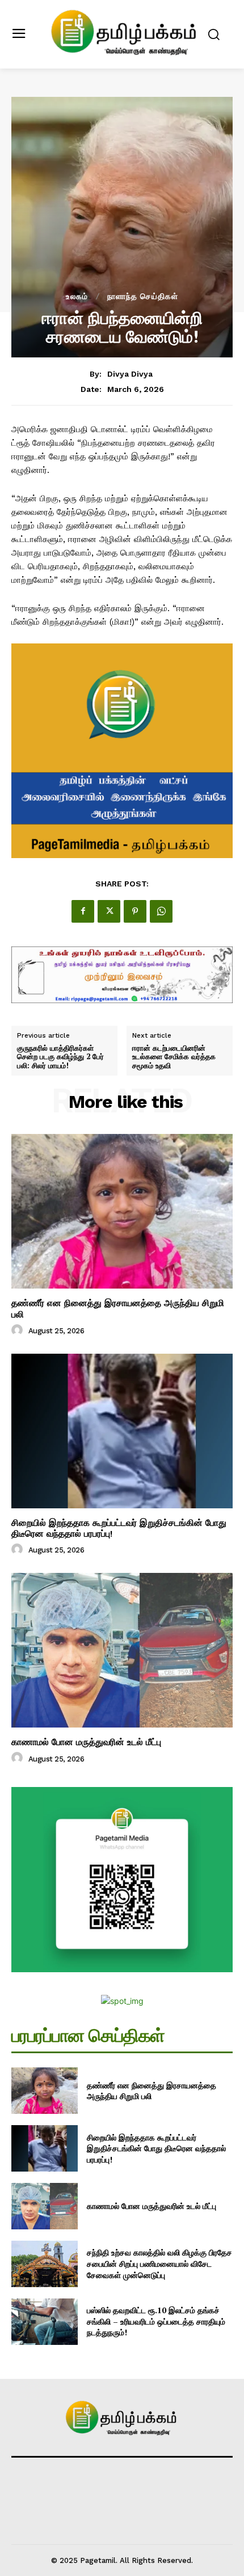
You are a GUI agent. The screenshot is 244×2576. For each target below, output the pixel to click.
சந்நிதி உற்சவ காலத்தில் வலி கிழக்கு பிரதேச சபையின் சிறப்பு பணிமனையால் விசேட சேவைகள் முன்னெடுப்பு (159, 2263)
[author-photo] (19, 1330)
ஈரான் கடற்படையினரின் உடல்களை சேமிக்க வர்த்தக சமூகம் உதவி (174, 1057)
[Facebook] (83, 911)
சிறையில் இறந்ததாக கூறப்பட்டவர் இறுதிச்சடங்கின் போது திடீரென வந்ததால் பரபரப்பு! (119, 1528)
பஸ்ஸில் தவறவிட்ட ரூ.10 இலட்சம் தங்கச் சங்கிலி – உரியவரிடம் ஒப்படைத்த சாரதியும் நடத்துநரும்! (156, 2321)
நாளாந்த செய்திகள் (143, 296)
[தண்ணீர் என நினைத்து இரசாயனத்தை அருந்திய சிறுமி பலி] (122, 1211)
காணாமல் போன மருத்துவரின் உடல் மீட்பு (86, 1742)
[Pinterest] (135, 911)
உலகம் (77, 296)
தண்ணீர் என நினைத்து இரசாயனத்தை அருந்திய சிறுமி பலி (152, 2091)
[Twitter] (109, 911)
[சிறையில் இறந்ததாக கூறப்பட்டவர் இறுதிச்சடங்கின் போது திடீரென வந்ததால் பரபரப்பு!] (122, 1431)
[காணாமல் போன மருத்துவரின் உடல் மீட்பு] (122, 1650)
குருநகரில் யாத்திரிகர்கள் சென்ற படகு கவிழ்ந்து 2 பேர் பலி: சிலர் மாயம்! (60, 1057)
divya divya (130, 374)
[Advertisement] (122, 162)
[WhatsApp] (161, 911)
